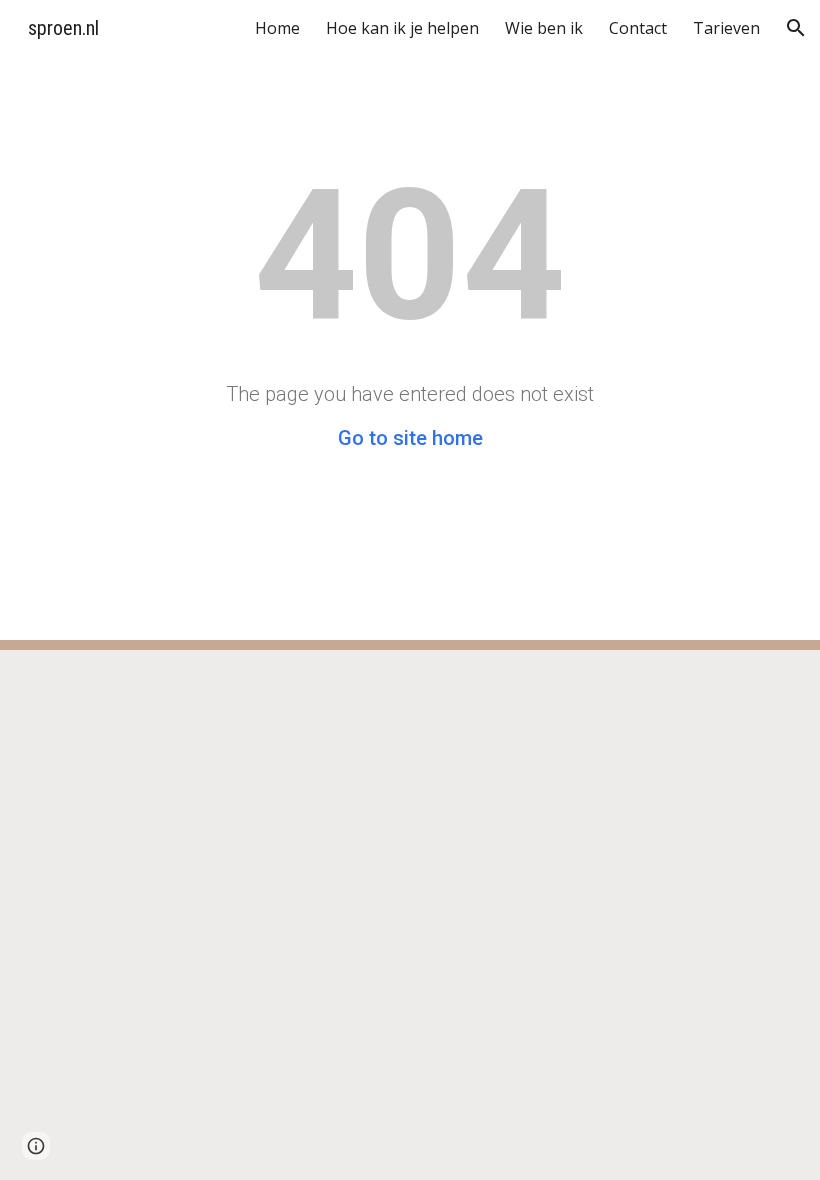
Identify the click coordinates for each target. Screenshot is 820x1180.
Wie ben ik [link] (544, 28)
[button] (796, 28)
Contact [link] (638, 28)
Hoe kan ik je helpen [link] (402, 28)
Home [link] (277, 28)
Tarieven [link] (726, 28)
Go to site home (410, 438)
